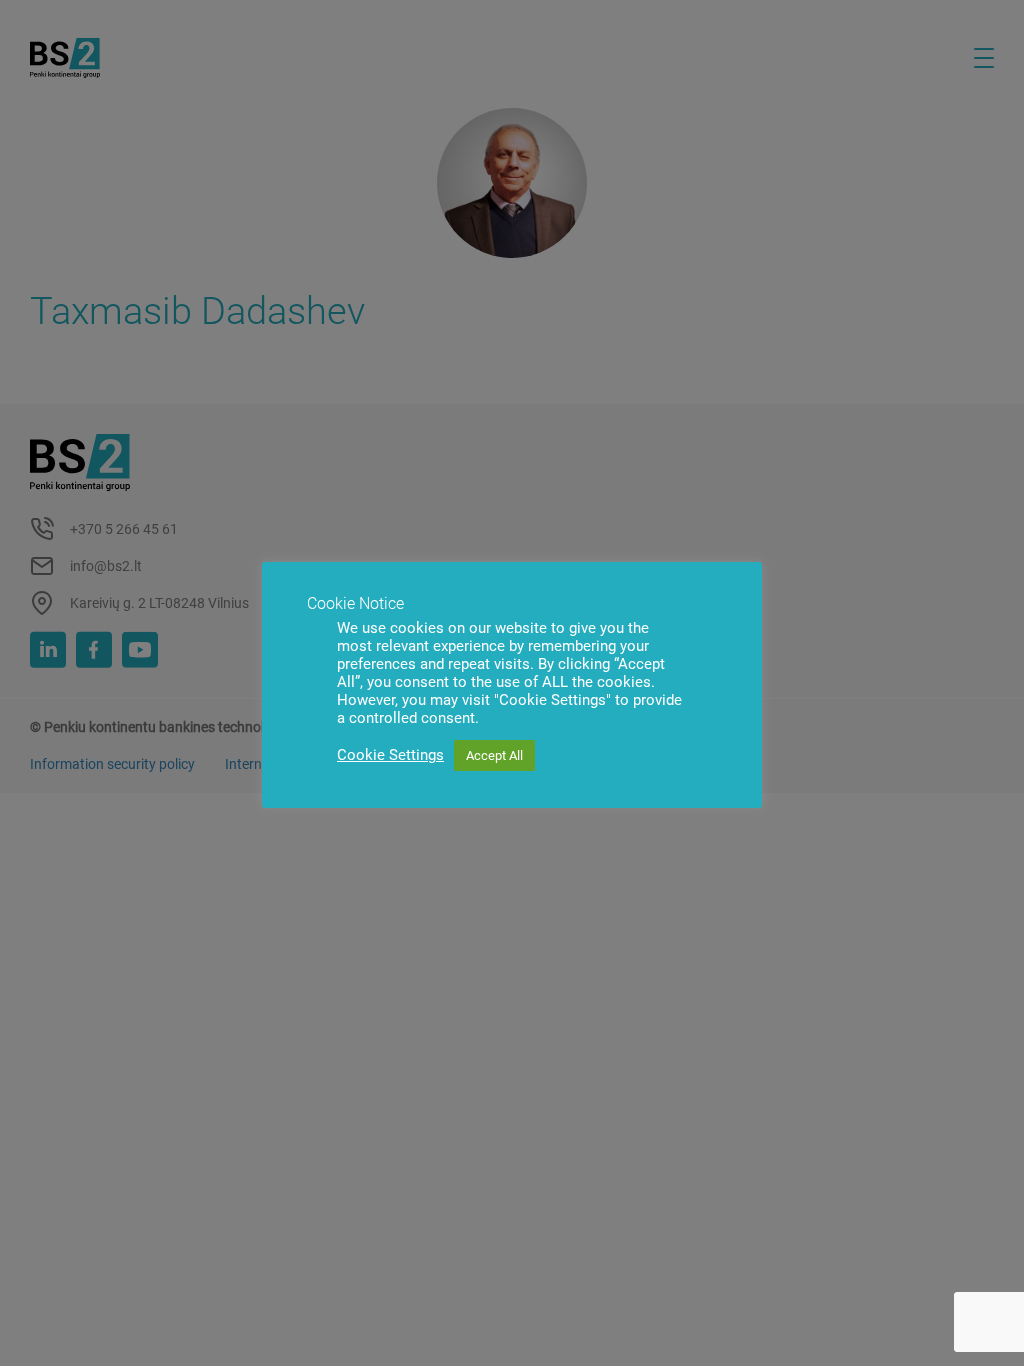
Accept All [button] (494, 755)
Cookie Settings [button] (390, 755)
